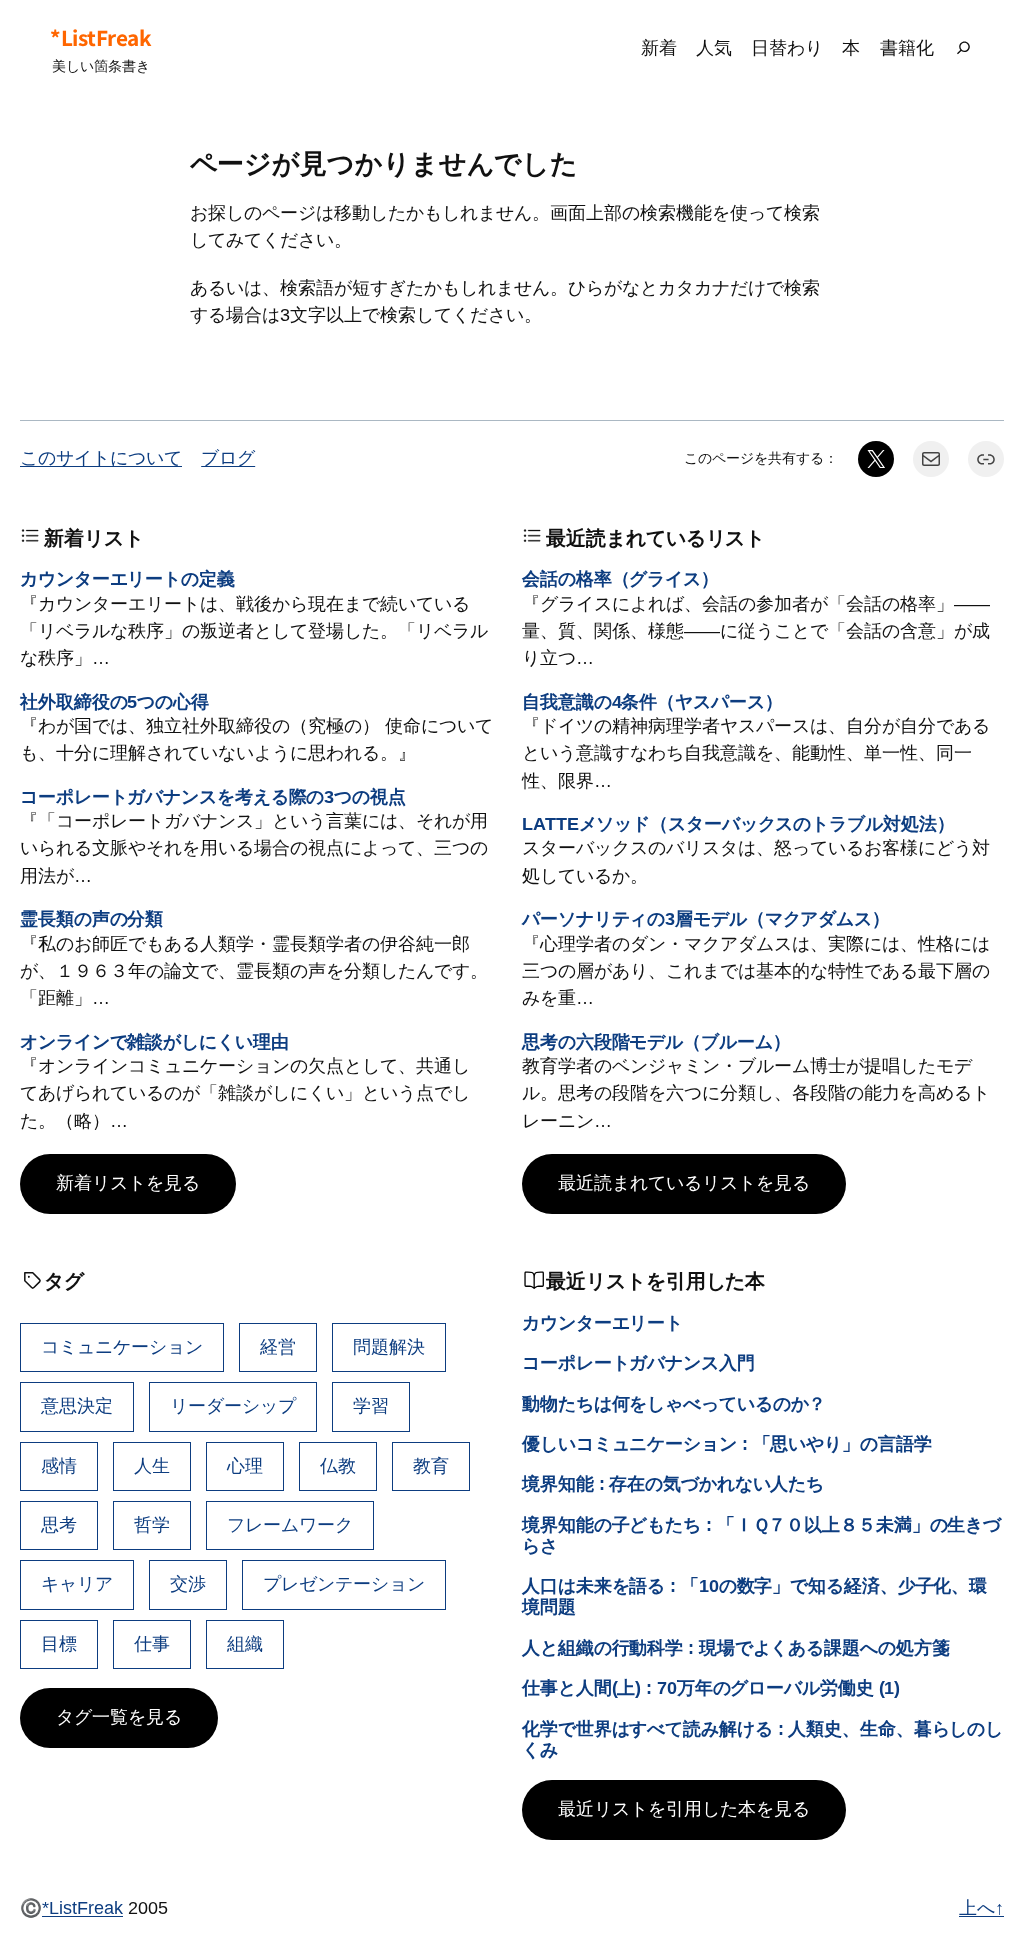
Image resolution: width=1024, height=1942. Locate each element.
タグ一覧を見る (119, 1717)
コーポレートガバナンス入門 (638, 1363)
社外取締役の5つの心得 (114, 702)
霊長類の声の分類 (91, 919)
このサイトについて (101, 458)
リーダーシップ (233, 1406)
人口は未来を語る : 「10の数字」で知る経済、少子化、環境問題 (754, 1596)
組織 (245, 1644)
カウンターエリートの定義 (127, 579)
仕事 (152, 1644)
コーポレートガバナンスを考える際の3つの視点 (213, 797)
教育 (431, 1466)
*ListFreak (100, 37)
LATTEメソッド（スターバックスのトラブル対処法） (738, 824)
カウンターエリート (602, 1323)
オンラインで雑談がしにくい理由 (154, 1042)
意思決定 (77, 1406)
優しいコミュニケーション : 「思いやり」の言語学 (727, 1444)
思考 (59, 1525)
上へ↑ (981, 1908)
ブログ (228, 458)
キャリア (77, 1584)
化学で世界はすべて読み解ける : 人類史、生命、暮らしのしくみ (762, 1739)
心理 (245, 1466)
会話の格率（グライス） (620, 579)
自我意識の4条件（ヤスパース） (652, 702)
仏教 (338, 1466)
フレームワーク (290, 1525)
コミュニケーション (122, 1347)
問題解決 (389, 1347)
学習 (371, 1406)
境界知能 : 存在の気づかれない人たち (673, 1484)
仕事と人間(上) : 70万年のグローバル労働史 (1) (711, 1688)
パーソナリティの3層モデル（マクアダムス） (706, 919)
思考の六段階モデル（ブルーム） (656, 1042)
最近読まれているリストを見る (684, 1183)
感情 (59, 1466)
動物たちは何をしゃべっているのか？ (674, 1404)
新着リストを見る (128, 1183)
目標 (59, 1644)
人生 (152, 1466)
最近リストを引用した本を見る (684, 1809)
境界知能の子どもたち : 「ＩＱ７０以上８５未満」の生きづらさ (761, 1535)
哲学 (152, 1525)
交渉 (188, 1584)
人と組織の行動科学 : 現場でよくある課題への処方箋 (735, 1648)
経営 (278, 1347)
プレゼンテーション (344, 1584)
